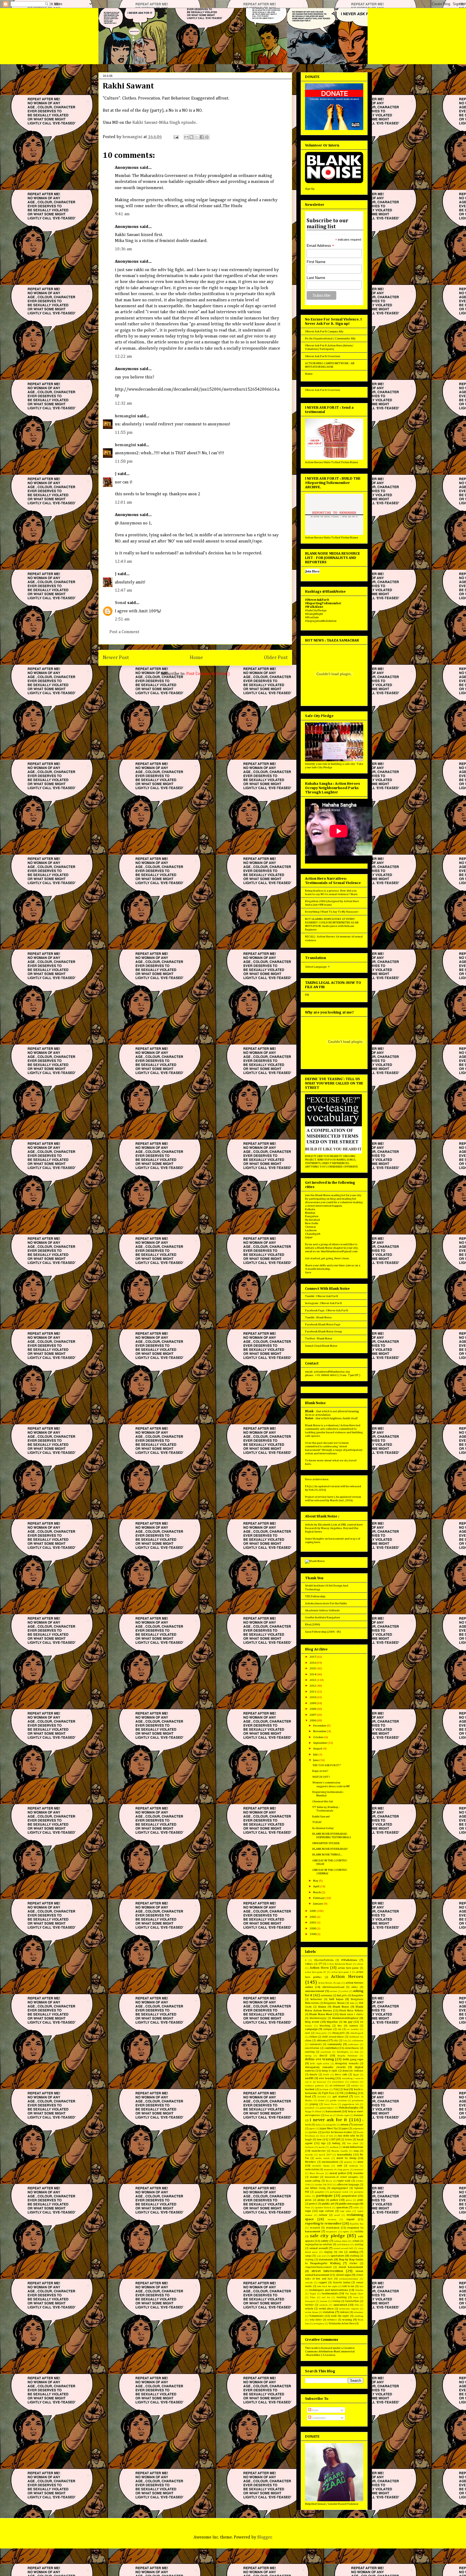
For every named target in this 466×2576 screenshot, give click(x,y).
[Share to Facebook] (202, 137)
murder (314, 2177)
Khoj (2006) (313, 1624)
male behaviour (353, 2147)
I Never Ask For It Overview (323, 356)
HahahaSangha (349, 2108)
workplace (319, 2324)
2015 (313, 1668)
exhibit (355, 2086)
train (356, 2297)
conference (353, 2044)
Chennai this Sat (323, 1801)
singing (328, 2252)
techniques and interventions (329, 2290)
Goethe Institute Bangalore (323, 1617)
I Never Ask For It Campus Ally (324, 331)
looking (336, 2143)
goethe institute (338, 2101)
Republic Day (357, 2224)
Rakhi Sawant (321, 1816)
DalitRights (343, 2052)
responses (332, 2232)
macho (322, 2147)
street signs (344, 2275)
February (319, 1898)
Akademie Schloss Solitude (322, 1610)
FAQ (336, 2089)
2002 (313, 1917)
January (318, 1904)
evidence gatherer (314, 2086)
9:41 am (122, 214)
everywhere (338, 2082)
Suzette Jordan (342, 2282)
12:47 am (124, 591)
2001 (313, 1922)
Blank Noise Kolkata (351, 2011)
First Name (316, 262)
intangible (331, 2125)
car (340, 2029)
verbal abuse (326, 2309)
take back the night (327, 2286)
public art (328, 2204)
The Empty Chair (354, 2294)
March (317, 1892)
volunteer (358, 2312)
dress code (341, 2075)
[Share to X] (197, 137)
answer (333, 1991)
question (342, 2207)
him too (329, 2115)
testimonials (330, 2293)
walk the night (340, 2316)
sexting (359, 2244)
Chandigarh (313, 1234)
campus (328, 2029)
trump (336, 2301)
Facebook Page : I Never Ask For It (327, 1310)
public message (349, 2204)
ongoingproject (340, 2188)
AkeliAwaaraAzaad (333, 1987)
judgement (358, 2129)
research (315, 2228)
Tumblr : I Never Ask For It (322, 1296)
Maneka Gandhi (340, 2151)
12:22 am (124, 357)
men (360, 2162)
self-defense (343, 2245)
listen (348, 2140)
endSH (309, 2078)
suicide (309, 2283)
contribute (331, 2048)
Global (321, 2101)
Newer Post (116, 658)
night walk (344, 2181)
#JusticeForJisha (324, 1960)
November (320, 1731)
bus (340, 2026)
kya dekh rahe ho (348, 2136)
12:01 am (124, 503)
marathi (309, 2155)
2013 (313, 1680)
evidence (354, 2082)
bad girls (342, 1995)
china (308, 2041)
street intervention (327, 2271)
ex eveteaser (338, 2086)
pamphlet (320, 2192)
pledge (321, 2200)
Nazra (329, 2181)
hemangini (126, 416)
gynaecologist (327, 2108)
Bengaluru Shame (334, 2003)
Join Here (312, 571)
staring (309, 2260)
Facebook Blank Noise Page (323, 1324)
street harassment (351, 2267)
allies (355, 1987)
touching (342, 2297)
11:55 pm (124, 433)
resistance (333, 2228)
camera (354, 2026)
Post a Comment (124, 632)
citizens (322, 2040)
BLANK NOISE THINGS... (327, 1855)
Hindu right (343, 2115)
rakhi (356, 2208)
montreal (359, 2170)
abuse (360, 1964)
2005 (313, 1911)
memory (348, 2162)
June (316, 1760)
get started (340, 2096)
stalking (354, 2256)
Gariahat (322, 2097)
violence (344, 2312)
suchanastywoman (349, 2279)
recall (337, 2215)
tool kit (326, 2297)
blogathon (332, 2022)
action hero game (348, 1968)
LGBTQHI (334, 2140)
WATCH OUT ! (321, 1777)
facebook (310, 2089)
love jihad (353, 2143)
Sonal (121, 603)
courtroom (326, 2052)
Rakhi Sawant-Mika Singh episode (164, 123)
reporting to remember (323, 2224)
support (323, 2282)
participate (325, 2196)
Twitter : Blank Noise (319, 1338)
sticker (353, 2263)
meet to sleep (346, 2158)
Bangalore (312, 1216)
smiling (354, 2252)
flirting (353, 2093)
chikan (313, 2037)
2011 (313, 1692)
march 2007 (325, 2155)
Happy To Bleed (313, 2112)
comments (316, 2044)
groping (314, 2104)
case (308, 2033)
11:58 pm (124, 462)
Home (196, 658)
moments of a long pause (337, 2170)
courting (310, 2052)
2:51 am (122, 619)
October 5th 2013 (324, 2185)
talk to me (348, 2286)
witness (332, 2320)
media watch (323, 2158)
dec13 (323, 2055)
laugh (308, 2140)
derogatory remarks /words (325, 2067)
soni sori (321, 2256)
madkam (334, 2147)
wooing (347, 2320)
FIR (307, 995)
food (308, 2096)
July (316, 1754)
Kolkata (310, 1209)
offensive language (348, 2185)
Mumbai (310, 1213)
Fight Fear (328, 2093)
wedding (359, 2316)
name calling (313, 2181)
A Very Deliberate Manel (340, 1964)
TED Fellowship (315, 1596)
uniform (323, 2305)
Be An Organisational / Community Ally (330, 338)
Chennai (310, 1227)
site (341, 2252)
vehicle (309, 2309)
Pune (308, 2208)
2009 (313, 1703)
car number (353, 2029)
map (356, 2151)
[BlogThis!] (191, 137)
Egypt (356, 2075)
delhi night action (320, 2064)
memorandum (330, 2162)
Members (311, 2162)
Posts (315, 2410)
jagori (312, 2129)
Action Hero (319, 1968)
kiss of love (327, 2136)
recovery (332, 2220)
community (335, 2044)
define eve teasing (319, 2059)
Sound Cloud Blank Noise (321, 1346)
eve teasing (327, 2078)
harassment (333, 2111)
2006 (313, 1720)
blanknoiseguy (318, 2018)
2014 (313, 1674)
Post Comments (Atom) (208, 674)
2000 (313, 1928)
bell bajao (336, 1999)
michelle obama (321, 2166)
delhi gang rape (353, 2059)
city (336, 2041)
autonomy (326, 1995)
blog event (312, 2022)
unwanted (340, 2305)
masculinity (345, 2154)
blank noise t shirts (351, 2014)
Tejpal (313, 2294)
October (319, 1737)
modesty (354, 2166)
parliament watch (339, 2192)
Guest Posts (330, 2104)
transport (310, 2301)
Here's (339, 1258)
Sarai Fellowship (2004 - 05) (323, 1632)
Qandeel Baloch (323, 2208)
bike (352, 2003)
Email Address (320, 246)
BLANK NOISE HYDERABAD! (330, 1849)
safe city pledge (327, 2236)
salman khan (341, 2241)
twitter (309, 2305)
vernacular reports (349, 2309)
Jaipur (309, 1237)
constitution (312, 2048)
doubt (326, 2075)
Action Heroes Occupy (329, 1983)
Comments (318, 2418)
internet (358, 2125)
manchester (319, 2151)
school (356, 2241)
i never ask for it (328, 2120)
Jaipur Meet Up (328, 2128)
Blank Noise (341, 2007)
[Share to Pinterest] (207, 137)
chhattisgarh (357, 2033)
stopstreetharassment (318, 2267)
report (351, 2219)
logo (323, 2143)
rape (308, 2211)
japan (345, 2128)
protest (313, 2204)
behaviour (316, 1999)
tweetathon (352, 2301)
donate (313, 2075)
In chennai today (323, 1828)
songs (308, 2256)
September (320, 1743)
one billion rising (315, 2188)
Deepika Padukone (347, 2056)
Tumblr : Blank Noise (318, 1317)
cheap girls (338, 2033)
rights (346, 2232)
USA (357, 2305)
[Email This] (186, 137)
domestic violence (353, 2071)
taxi (361, 2286)
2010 (313, 1697)
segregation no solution (318, 2244)
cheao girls (321, 2033)
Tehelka (359, 2290)
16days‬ (309, 1964)
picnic (308, 2200)
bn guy (348, 2022)
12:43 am (124, 562)
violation (329, 2312)
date (357, 2052)
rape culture (326, 2211)
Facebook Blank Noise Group (323, 1331)
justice (313, 2132)
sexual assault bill (343, 2248)
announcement (315, 1991)
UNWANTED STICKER (326, 1843)
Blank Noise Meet (321, 2014)
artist (345, 1991)
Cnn (345, 2041)
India (318, 2125)
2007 (313, 1715)
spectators (337, 2256)
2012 (313, 1686)
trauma (324, 2301)
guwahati (310, 2108)
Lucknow (311, 1230)
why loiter (316, 2320)
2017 (313, 1657)
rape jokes (346, 2211)
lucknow (309, 2147)
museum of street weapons (342, 2177)
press (349, 2200)
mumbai (358, 2173)
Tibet (313, 2297)
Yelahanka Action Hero (342, 2323)
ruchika (359, 2232)
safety (325, 2241)
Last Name (316, 278)
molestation (312, 2169)
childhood (354, 2037)
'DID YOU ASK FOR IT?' (327, 1765)
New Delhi (312, 1223)
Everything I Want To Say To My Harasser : (332, 912)
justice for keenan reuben (337, 2132)
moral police (338, 2173)
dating (308, 2056)
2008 (313, 1709)
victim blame (312, 2312)
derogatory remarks (347, 2063)
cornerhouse (352, 2048)
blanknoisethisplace (345, 2018)
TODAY (317, 1822)
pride (360, 2200)
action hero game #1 (316, 1972)
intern (345, 2125)
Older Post (276, 658)
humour (359, 2115)
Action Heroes (347, 1977)
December (320, 1726)
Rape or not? (320, 1771)
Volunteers (316, 2316)
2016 (313, 1663)
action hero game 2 (341, 1972)
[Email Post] (176, 137)
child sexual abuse (333, 2037)
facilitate (324, 2089)
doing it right (330, 2071)
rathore (323, 2215)
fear (346, 2089)
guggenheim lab (350, 2104)
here (308, 1464)
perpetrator (349, 2196)
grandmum (358, 2101)
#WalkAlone (349, 1960)
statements (326, 2259)
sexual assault (319, 2248)
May (316, 1881)
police (334, 2200)
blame (322, 2007)
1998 (313, 1934)
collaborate (358, 2041)
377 (320, 1964)
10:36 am (124, 249)
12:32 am (124, 404)
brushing (325, 2026)
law (319, 2139)
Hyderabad (312, 1220)
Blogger (265, 2537)
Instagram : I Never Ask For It (323, 1303)
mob (340, 2166)
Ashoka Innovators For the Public (326, 1603)
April (316, 1886)
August (318, 1748)
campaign (311, 2029)
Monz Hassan (317, 2173)
